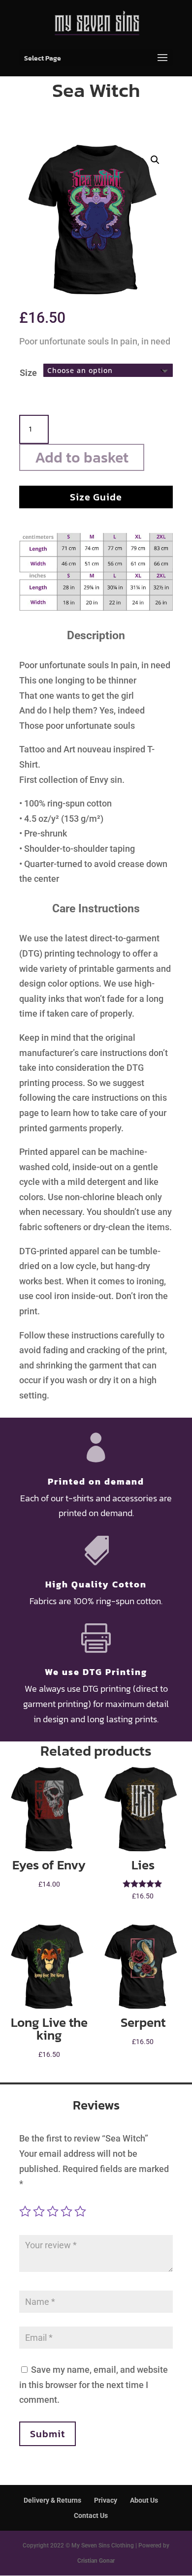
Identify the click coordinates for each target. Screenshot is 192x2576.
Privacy (106, 2500)
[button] (155, 160)
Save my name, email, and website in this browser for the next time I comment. (94, 2385)
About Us (144, 2500)
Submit (48, 2434)
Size (28, 373)
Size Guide (96, 497)
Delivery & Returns (52, 2500)
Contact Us (91, 2515)
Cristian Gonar (96, 2561)
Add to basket (82, 457)
